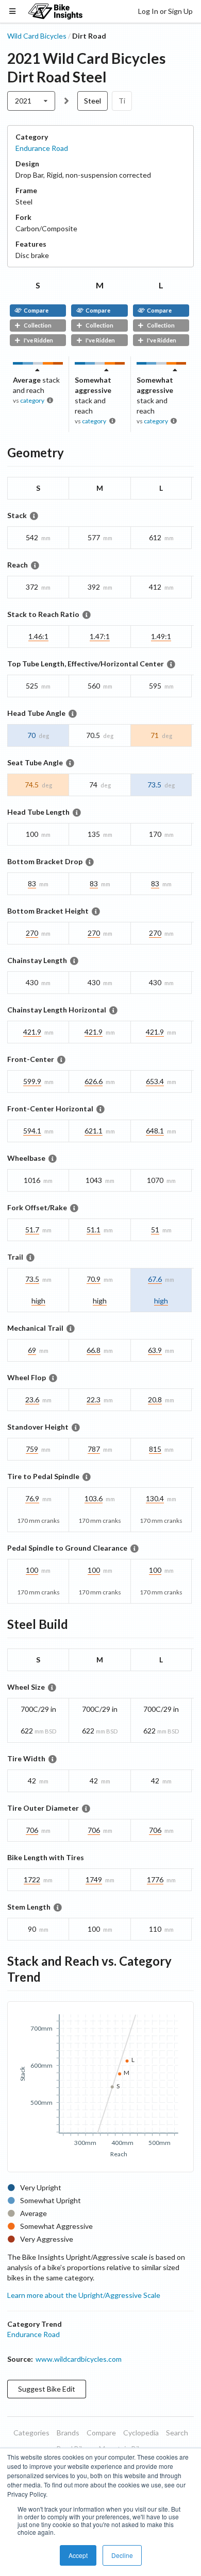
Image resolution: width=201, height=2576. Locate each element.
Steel (93, 101)
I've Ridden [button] (38, 340)
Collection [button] (38, 325)
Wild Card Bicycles (37, 36)
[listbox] (31, 101)
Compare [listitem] (101, 2433)
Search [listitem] (177, 2433)
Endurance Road (42, 148)
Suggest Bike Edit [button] (47, 2389)
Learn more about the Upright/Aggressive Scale (84, 2295)
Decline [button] (122, 2555)
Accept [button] (78, 2555)
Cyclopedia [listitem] (141, 2433)
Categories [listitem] (31, 2433)
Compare (36, 310)
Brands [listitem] (68, 2433)
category (32, 400)
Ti (122, 101)
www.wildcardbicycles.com (79, 2359)
